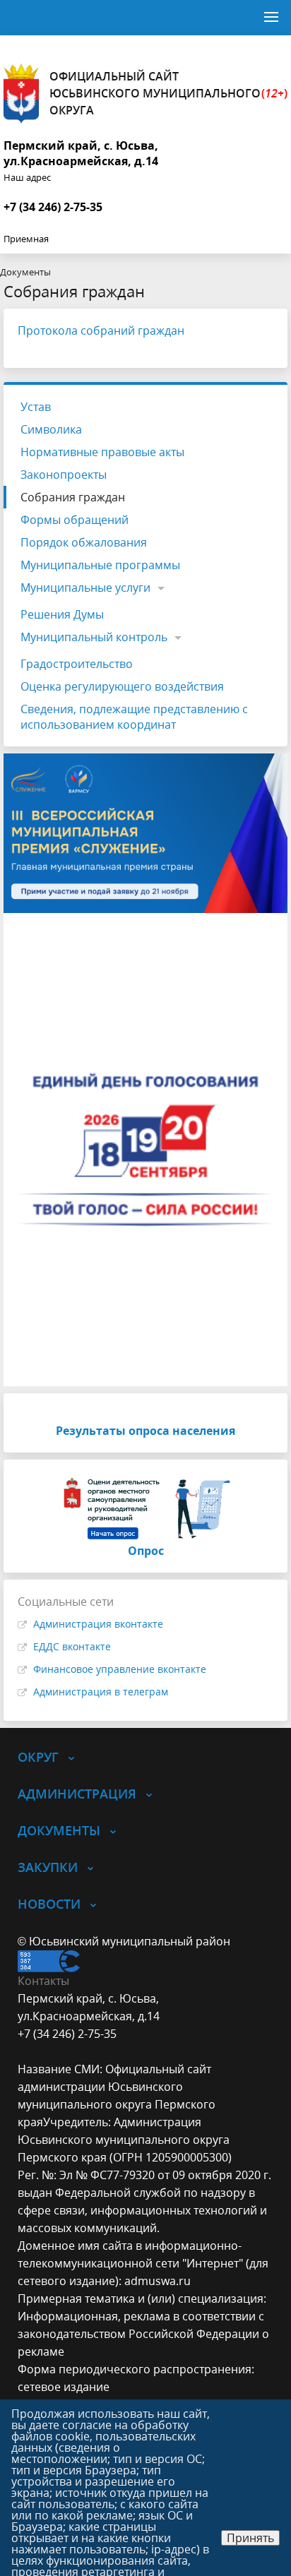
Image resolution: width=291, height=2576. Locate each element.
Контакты (43, 1981)
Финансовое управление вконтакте (120, 1669)
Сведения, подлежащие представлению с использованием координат (134, 717)
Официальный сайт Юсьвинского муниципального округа (168, 93)
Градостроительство (77, 664)
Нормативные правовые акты (102, 452)
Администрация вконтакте (98, 1624)
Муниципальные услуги (85, 588)
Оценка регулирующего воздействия (122, 686)
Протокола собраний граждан (101, 330)
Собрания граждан (73, 497)
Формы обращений (75, 520)
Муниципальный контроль (94, 637)
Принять (250, 2538)
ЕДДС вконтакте (72, 1646)
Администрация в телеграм (101, 1692)
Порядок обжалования (84, 542)
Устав (36, 407)
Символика (51, 429)
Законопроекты (64, 475)
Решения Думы (62, 614)
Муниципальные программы (100, 565)
